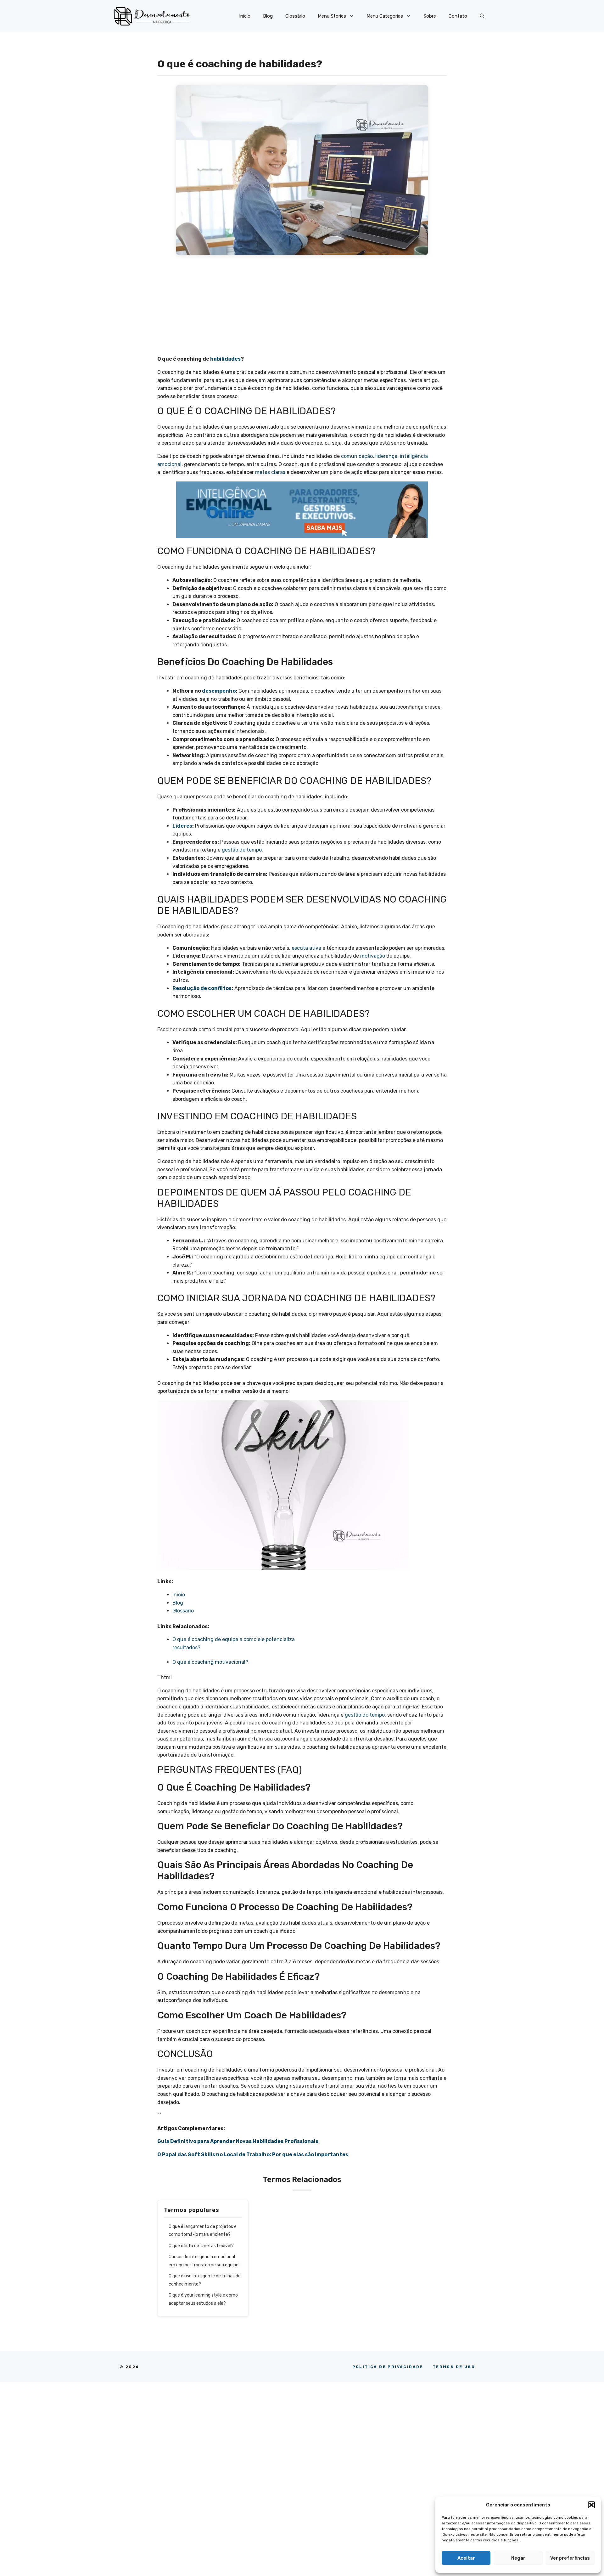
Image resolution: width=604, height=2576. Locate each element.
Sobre (430, 16)
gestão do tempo (365, 1715)
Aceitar (466, 2558)
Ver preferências (570, 2558)
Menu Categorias (385, 16)
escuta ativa (306, 948)
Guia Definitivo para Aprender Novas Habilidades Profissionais (238, 2141)
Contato (458, 16)
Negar (518, 2558)
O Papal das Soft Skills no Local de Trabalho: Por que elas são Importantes (253, 2154)
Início (245, 16)
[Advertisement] (302, 308)
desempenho (219, 691)
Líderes (182, 826)
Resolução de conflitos (202, 988)
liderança (386, 456)
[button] (591, 2505)
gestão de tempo (242, 850)
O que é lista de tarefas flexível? (202, 2246)
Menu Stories (332, 16)
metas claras (270, 472)
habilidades (225, 359)
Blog (268, 16)
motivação (373, 956)
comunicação (357, 456)
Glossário (295, 16)
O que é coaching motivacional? (211, 1662)
